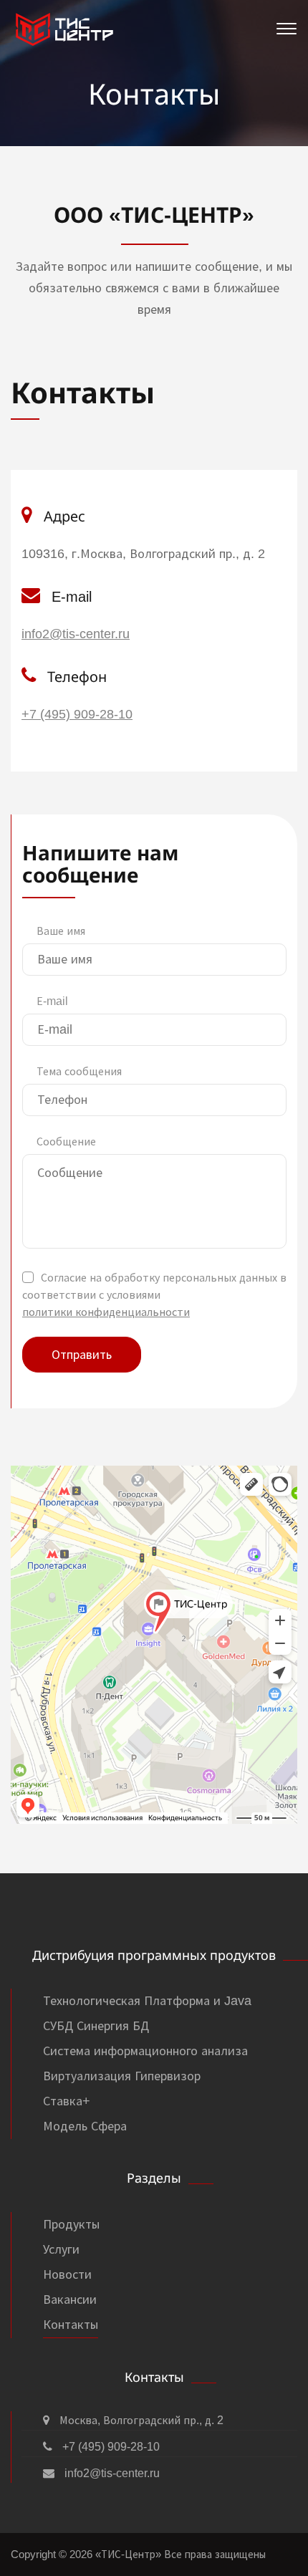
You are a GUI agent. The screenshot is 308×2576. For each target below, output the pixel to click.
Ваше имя (61, 931)
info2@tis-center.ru (76, 634)
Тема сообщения (79, 1071)
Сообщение (66, 1142)
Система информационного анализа (145, 2051)
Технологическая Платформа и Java (147, 2001)
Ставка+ (67, 2101)
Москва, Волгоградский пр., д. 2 (140, 2420)
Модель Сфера (85, 2126)
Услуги (61, 2249)
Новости (67, 2274)
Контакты (71, 2325)
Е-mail (52, 1001)
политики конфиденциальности (106, 1312)
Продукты (71, 2224)
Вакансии (70, 2299)
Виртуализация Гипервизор (122, 2076)
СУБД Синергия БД (96, 2026)
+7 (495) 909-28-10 (77, 714)
